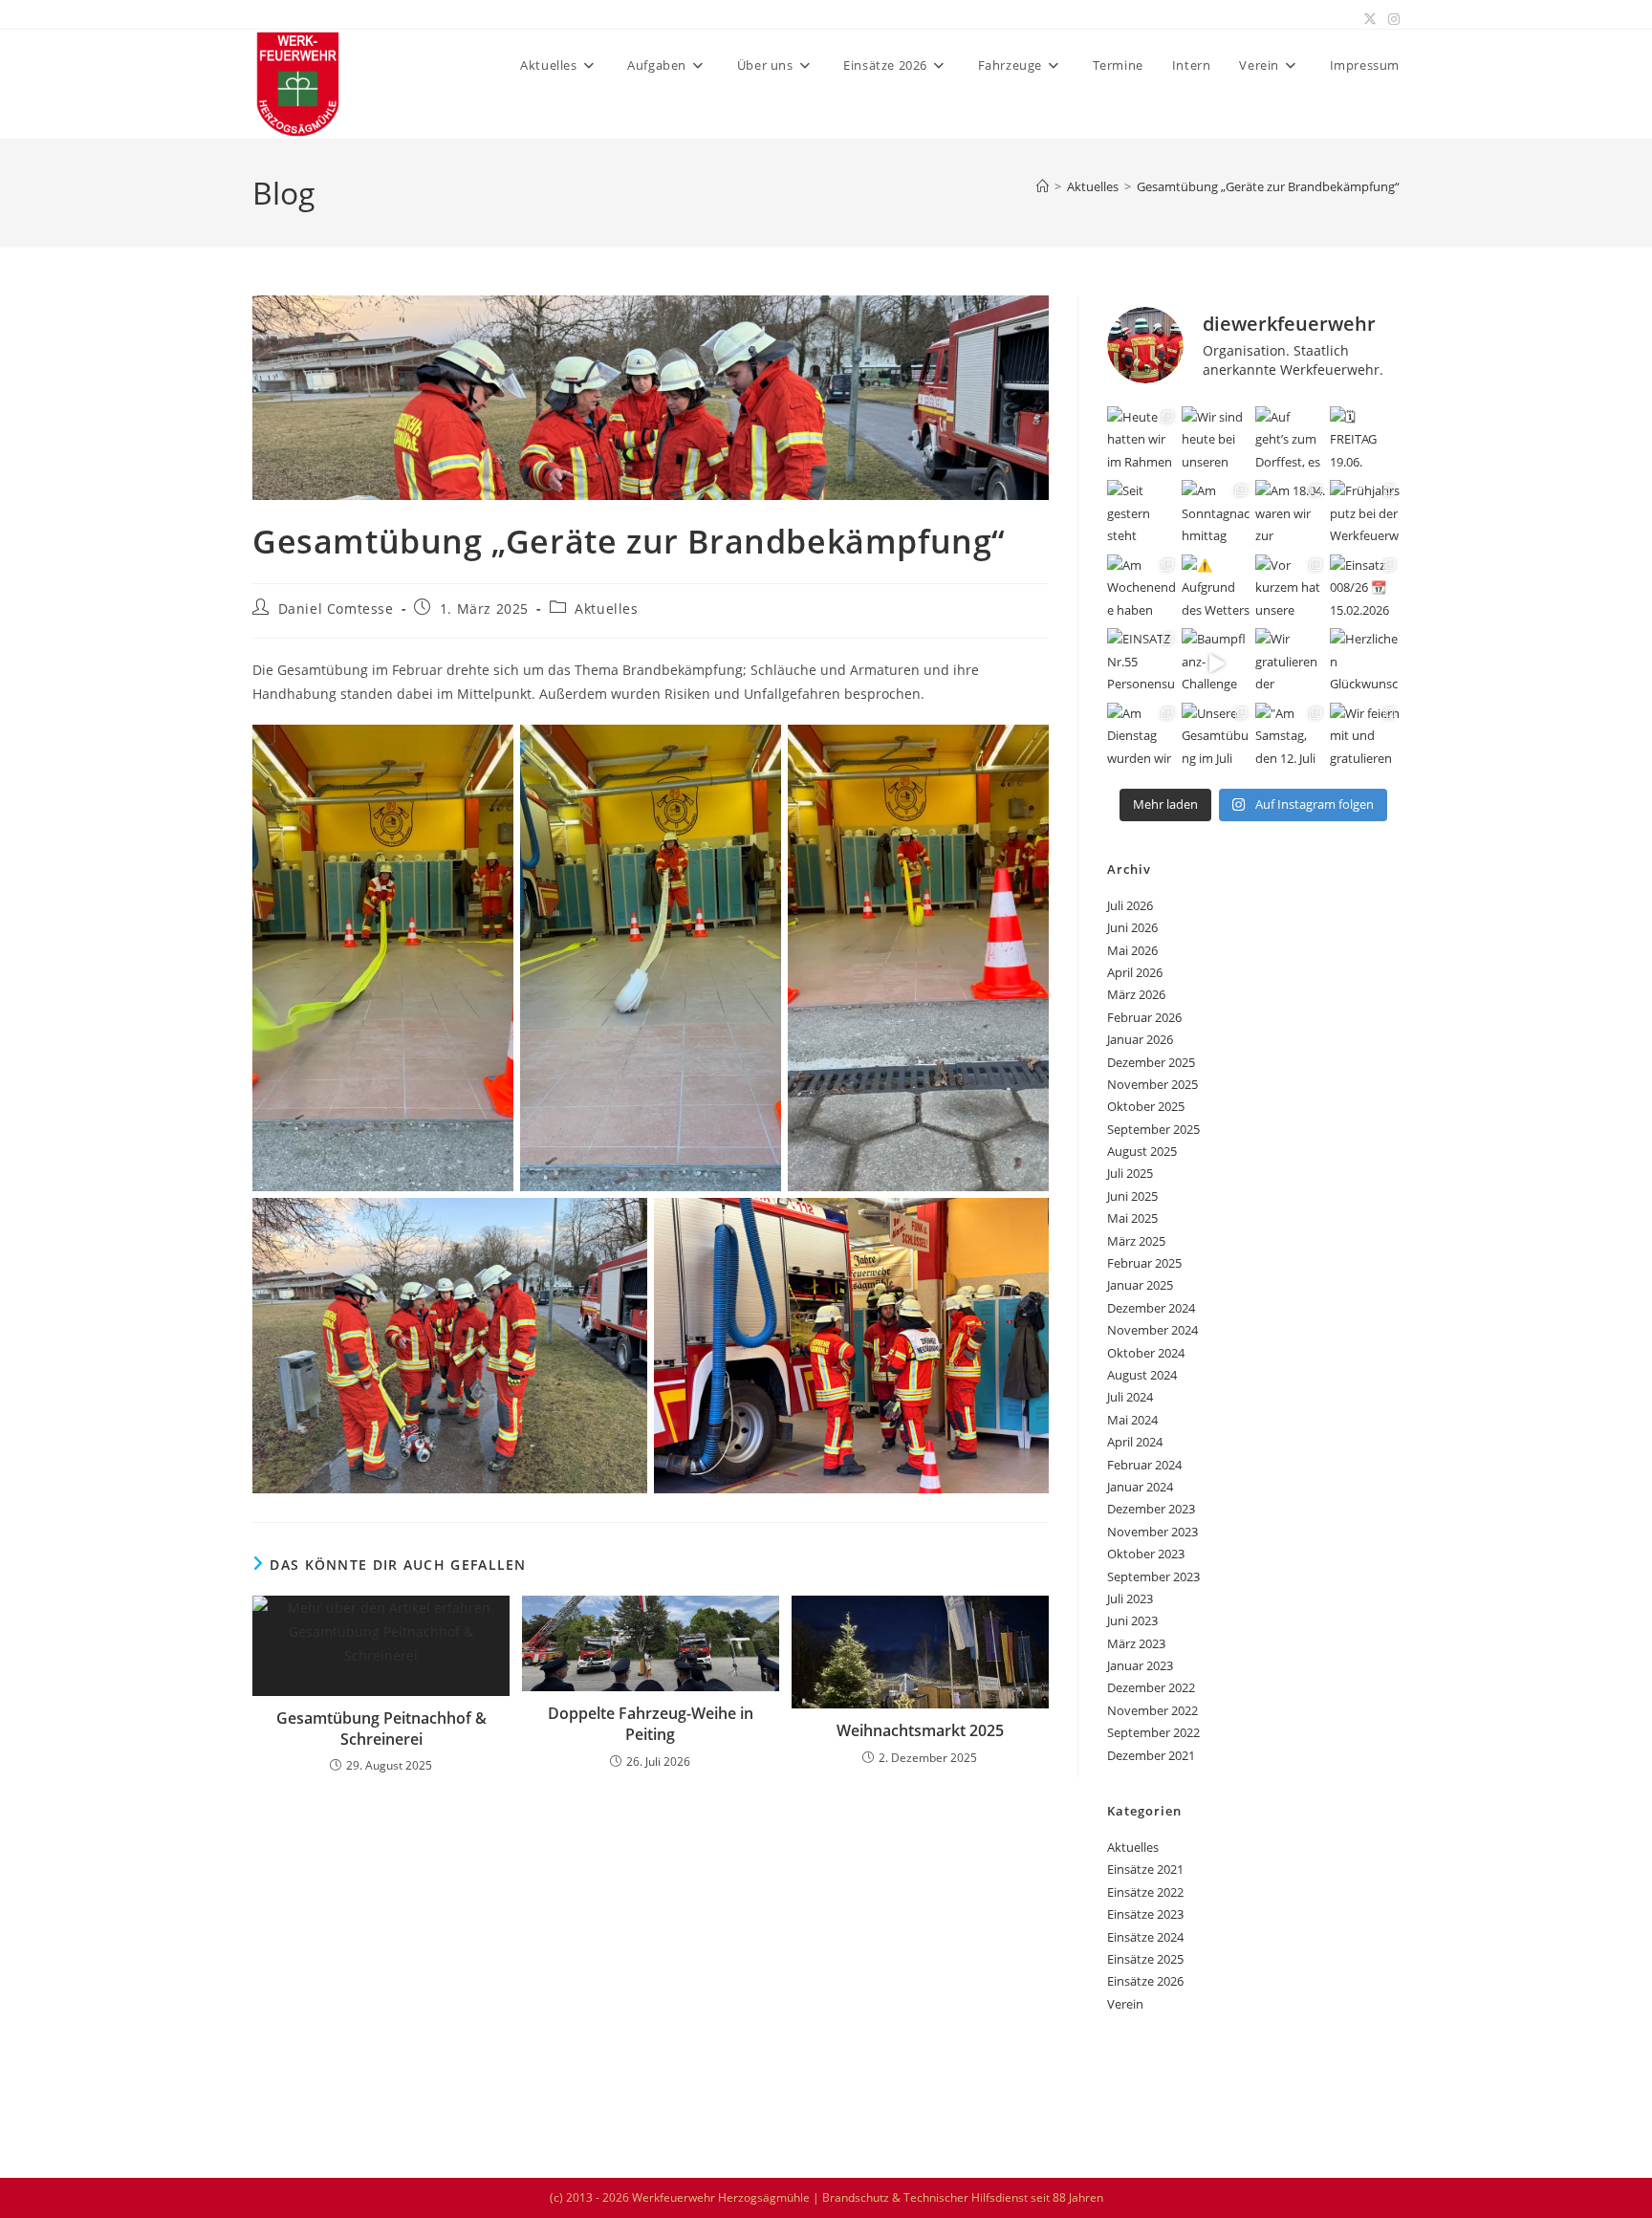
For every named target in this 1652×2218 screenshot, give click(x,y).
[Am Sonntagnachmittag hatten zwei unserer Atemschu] (1217, 515)
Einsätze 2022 (1145, 1892)
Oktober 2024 (1146, 1353)
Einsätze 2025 (1145, 1959)
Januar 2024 (1140, 1487)
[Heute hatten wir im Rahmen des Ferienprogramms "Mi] (1142, 442)
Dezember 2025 (1151, 1062)
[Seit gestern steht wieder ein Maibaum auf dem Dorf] (1142, 515)
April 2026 (1135, 972)
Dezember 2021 (1151, 1755)
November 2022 (1152, 1710)
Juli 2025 (1130, 1173)
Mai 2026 (1132, 950)
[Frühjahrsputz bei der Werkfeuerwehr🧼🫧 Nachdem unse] (1365, 515)
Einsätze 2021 (1145, 1869)
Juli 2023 (1130, 1598)
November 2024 (1152, 1330)
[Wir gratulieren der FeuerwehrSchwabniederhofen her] (1291, 663)
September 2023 (1153, 1577)
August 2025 (1142, 1151)
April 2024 (1135, 1442)
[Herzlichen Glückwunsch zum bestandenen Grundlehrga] (1365, 663)
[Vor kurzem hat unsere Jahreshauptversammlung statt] (1291, 590)
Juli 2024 (1130, 1397)
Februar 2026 (1144, 1017)
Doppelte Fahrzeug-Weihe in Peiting (651, 1724)
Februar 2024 (1144, 1465)
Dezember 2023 (1151, 1509)
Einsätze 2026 (1145, 1981)
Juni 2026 (1132, 927)
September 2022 (1153, 1732)
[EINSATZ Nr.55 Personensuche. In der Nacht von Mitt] (1142, 663)
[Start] (1043, 186)
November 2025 (1152, 1084)
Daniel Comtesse (336, 609)
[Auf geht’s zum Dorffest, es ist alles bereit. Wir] (1291, 442)
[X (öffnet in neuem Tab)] (1370, 19)
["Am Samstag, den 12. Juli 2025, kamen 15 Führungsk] (1291, 738)
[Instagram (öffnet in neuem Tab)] (1391, 19)
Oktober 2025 (1146, 1106)
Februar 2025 (1144, 1263)
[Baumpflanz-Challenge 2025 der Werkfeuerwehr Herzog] (1217, 663)
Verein (1125, 2004)
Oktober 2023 (1146, 1554)
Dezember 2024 (1151, 1308)
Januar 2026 (1140, 1039)
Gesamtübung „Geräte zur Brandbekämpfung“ (1268, 186)
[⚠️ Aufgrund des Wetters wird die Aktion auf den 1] (1217, 590)
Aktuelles (606, 609)
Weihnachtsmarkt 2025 (920, 1730)
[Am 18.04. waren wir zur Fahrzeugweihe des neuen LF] (1291, 515)
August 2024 (1142, 1375)
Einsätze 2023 (1145, 1914)
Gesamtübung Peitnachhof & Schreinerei (381, 1729)
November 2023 (1152, 1532)
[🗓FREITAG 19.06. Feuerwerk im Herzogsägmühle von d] (1365, 442)
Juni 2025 (1132, 1196)
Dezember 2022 (1151, 1687)
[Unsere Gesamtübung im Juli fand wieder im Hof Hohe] (1217, 738)
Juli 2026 (1130, 905)
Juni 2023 (1132, 1620)
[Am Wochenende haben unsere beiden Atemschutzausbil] (1142, 590)
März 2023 (1136, 1643)
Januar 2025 (1140, 1285)
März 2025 (1136, 1241)
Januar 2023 (1140, 1665)
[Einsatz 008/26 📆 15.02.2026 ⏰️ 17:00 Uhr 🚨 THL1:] (1365, 590)
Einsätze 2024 (1145, 1937)
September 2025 (1153, 1129)
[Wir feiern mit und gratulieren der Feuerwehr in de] (1365, 738)
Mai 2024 (1132, 1420)
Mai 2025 (1132, 1218)
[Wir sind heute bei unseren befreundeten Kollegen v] (1217, 442)
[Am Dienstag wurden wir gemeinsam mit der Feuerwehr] (1142, 738)
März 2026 (1136, 994)
